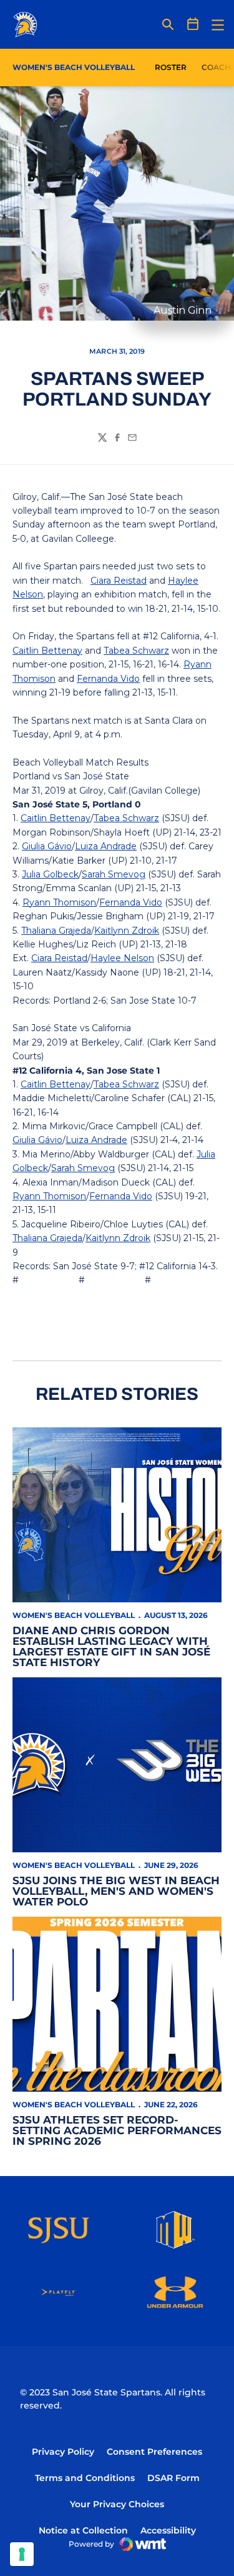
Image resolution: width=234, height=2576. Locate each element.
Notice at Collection (83, 2530)
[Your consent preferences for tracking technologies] (22, 2554)
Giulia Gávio (47, 846)
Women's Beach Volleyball (74, 1615)
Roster (171, 67)
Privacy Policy (63, 2452)
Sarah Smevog (114, 874)
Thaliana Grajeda (56, 931)
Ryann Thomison (59, 902)
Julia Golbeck (50, 874)
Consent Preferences (154, 2452)
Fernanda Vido (108, 679)
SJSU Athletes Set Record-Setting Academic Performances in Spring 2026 (117, 2130)
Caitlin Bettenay (47, 651)
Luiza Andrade (106, 846)
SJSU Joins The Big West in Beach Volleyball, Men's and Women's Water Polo (116, 1891)
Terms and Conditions (85, 2478)
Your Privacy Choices (117, 2504)
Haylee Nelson (122, 958)
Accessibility (168, 2530)
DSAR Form (173, 2478)
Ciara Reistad (119, 581)
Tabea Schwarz (136, 651)
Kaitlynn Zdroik (127, 931)
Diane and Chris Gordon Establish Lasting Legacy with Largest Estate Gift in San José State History (111, 1646)
